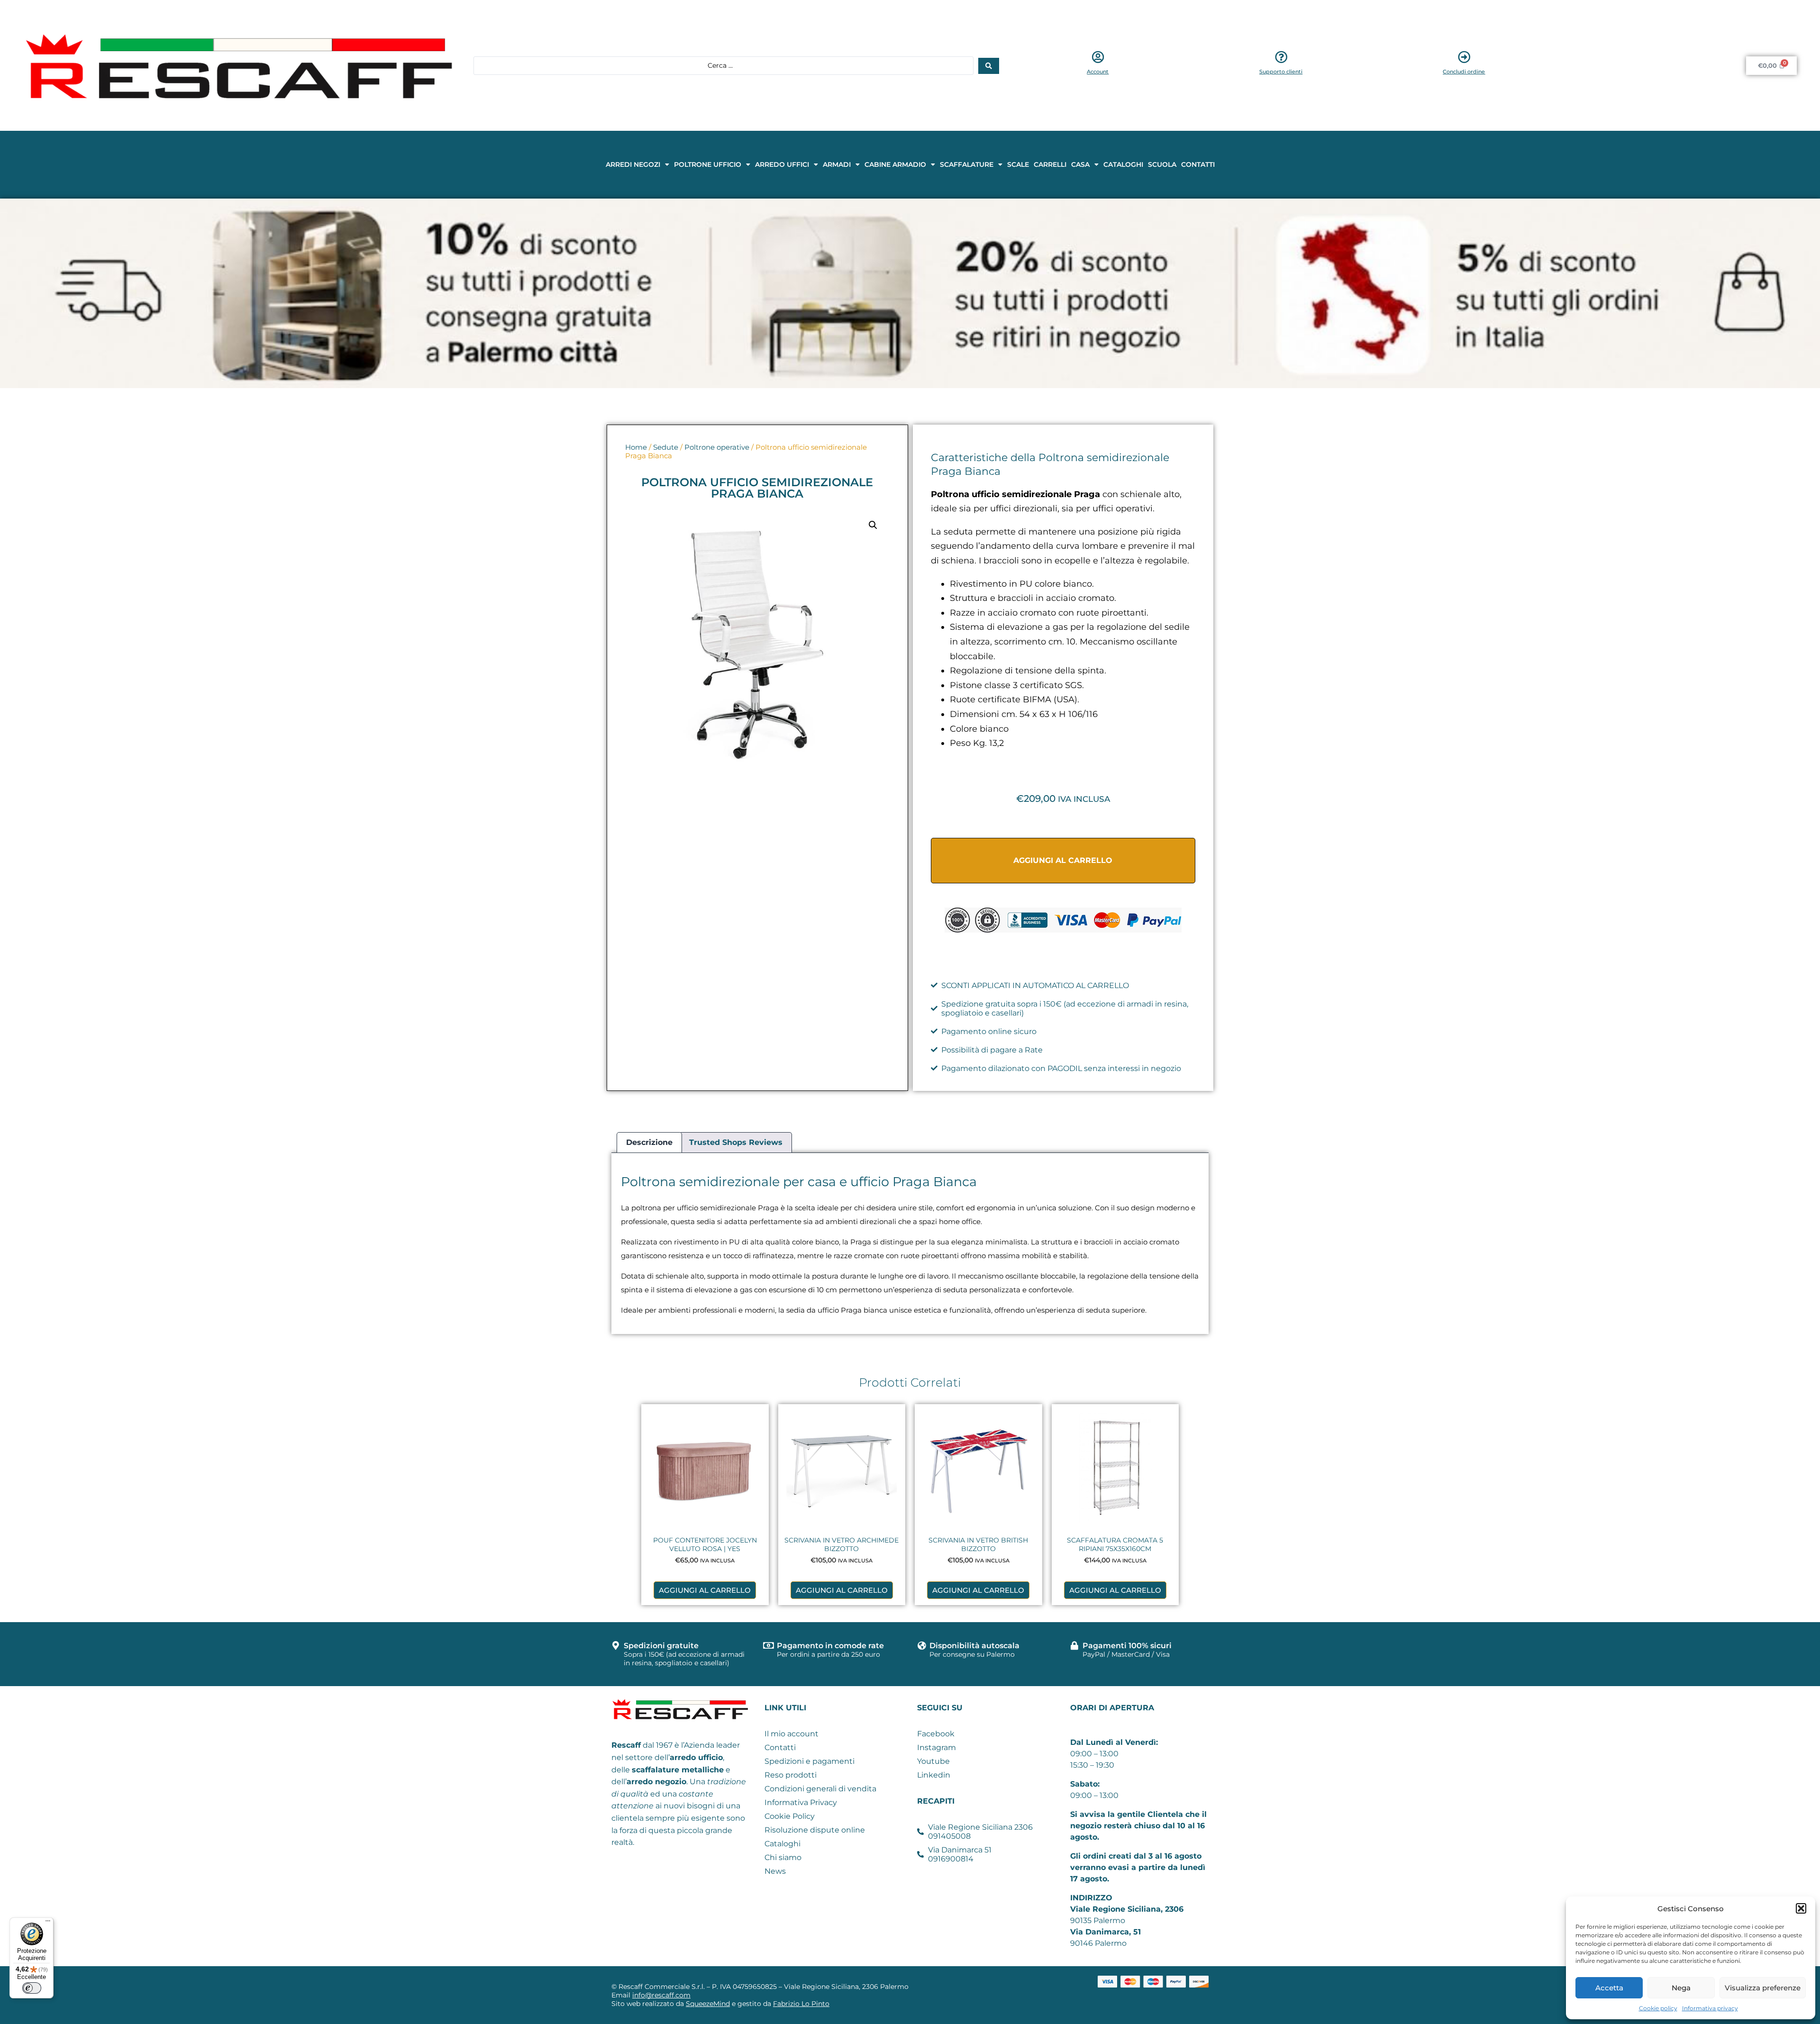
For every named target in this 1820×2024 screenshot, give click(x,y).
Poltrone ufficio (708, 164)
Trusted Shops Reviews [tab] (736, 1142)
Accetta (1609, 1988)
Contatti (1198, 164)
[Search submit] (989, 66)
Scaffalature (967, 164)
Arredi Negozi (633, 164)
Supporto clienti (1281, 72)
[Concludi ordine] (1464, 57)
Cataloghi (1123, 164)
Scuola (1162, 164)
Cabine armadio (895, 164)
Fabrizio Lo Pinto (801, 2004)
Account (1098, 72)
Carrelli (1050, 164)
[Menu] (48, 1923)
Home (636, 447)
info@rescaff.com (661, 1995)
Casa (1080, 164)
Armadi (837, 164)
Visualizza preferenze (1763, 1988)
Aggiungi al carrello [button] (705, 1590)
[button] (1801, 1908)
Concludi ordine (1464, 72)
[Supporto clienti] (1281, 57)
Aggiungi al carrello (1063, 860)
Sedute (666, 447)
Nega (1681, 1988)
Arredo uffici (782, 164)
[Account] (1098, 57)
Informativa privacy (1710, 2008)
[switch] (32, 1988)
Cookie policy (1658, 2008)
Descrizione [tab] (649, 1142)
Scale (1018, 164)
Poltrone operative (717, 447)
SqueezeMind (708, 2004)
